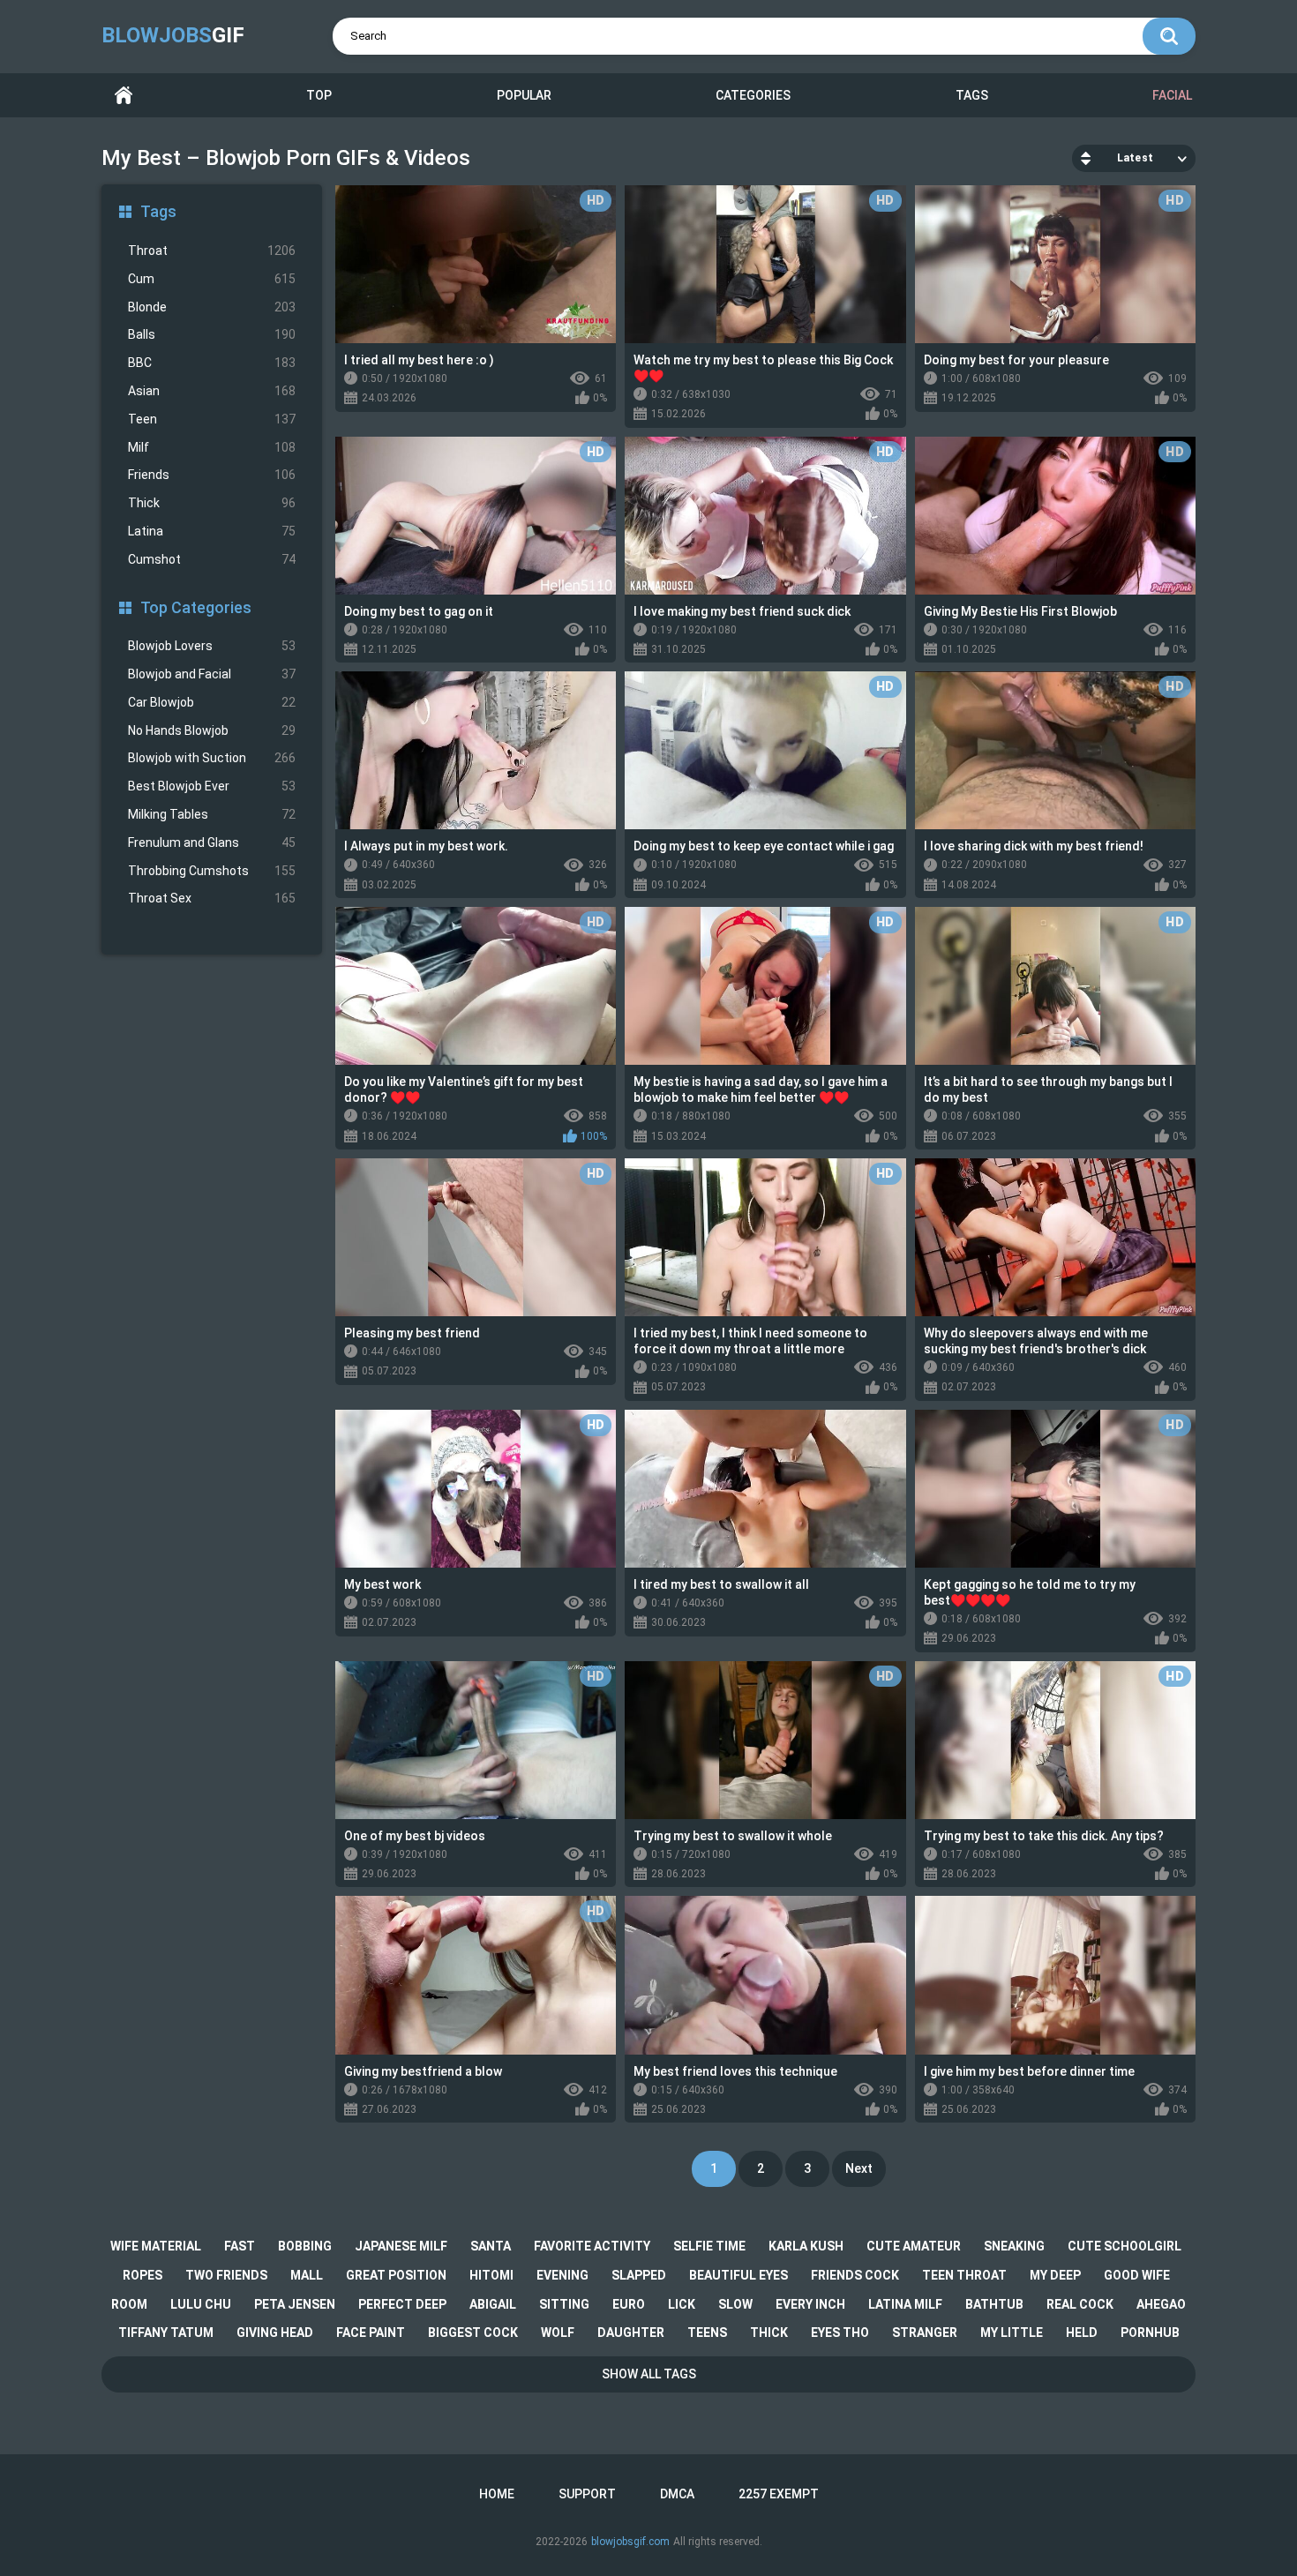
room (129, 2304)
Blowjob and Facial (212, 674)
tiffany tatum (166, 2333)
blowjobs (173, 35)
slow (735, 2304)
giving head (275, 2333)
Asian (212, 391)
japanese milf (401, 2246)
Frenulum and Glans (212, 842)
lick (682, 2304)
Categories (753, 95)
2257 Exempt (779, 2494)
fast (240, 2246)
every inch (810, 2304)
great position (396, 2275)
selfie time (709, 2246)
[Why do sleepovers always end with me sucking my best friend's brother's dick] (1055, 1237)
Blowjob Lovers (212, 646)
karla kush (806, 2246)
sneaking (1014, 2246)
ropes (142, 2275)
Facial (1172, 95)
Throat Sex (212, 898)
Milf (212, 447)
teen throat (964, 2275)
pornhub (1150, 2333)
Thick (212, 503)
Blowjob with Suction (212, 758)
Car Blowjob (212, 702)
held (1082, 2333)
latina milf (905, 2304)
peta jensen (295, 2304)
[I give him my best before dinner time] (1055, 1975)
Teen (212, 419)
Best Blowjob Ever (212, 786)
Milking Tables (212, 814)
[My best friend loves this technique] (765, 1975)
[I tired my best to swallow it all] (765, 1489)
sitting (564, 2304)
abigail (493, 2304)
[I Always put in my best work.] (476, 750)
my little (1012, 2333)
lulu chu (201, 2304)
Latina (212, 531)
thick (769, 2333)
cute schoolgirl (1125, 2246)
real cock (1080, 2304)
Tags (972, 95)
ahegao (1161, 2304)
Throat (212, 251)
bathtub (994, 2304)
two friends (226, 2275)
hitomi (491, 2275)
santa (491, 2246)
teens (707, 2333)
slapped (639, 2275)
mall (307, 2275)
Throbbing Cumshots (212, 871)
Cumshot (212, 559)
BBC (212, 363)
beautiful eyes (738, 2275)
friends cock (855, 2275)
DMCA (677, 2494)
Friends (212, 475)
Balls (212, 334)
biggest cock (473, 2333)
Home (124, 96)
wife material (156, 2246)
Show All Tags (649, 2374)
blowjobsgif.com (630, 2542)
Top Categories (196, 607)
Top (319, 95)
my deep (1055, 2275)
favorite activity (592, 2246)
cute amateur (914, 2246)
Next (859, 2168)
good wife (1137, 2275)
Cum (212, 279)
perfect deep (402, 2304)
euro (629, 2304)
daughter (631, 2333)
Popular (524, 95)
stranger (925, 2333)
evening (562, 2275)
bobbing (305, 2246)
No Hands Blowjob (212, 730)
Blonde (212, 307)
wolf (558, 2333)
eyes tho (840, 2333)
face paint (371, 2333)
